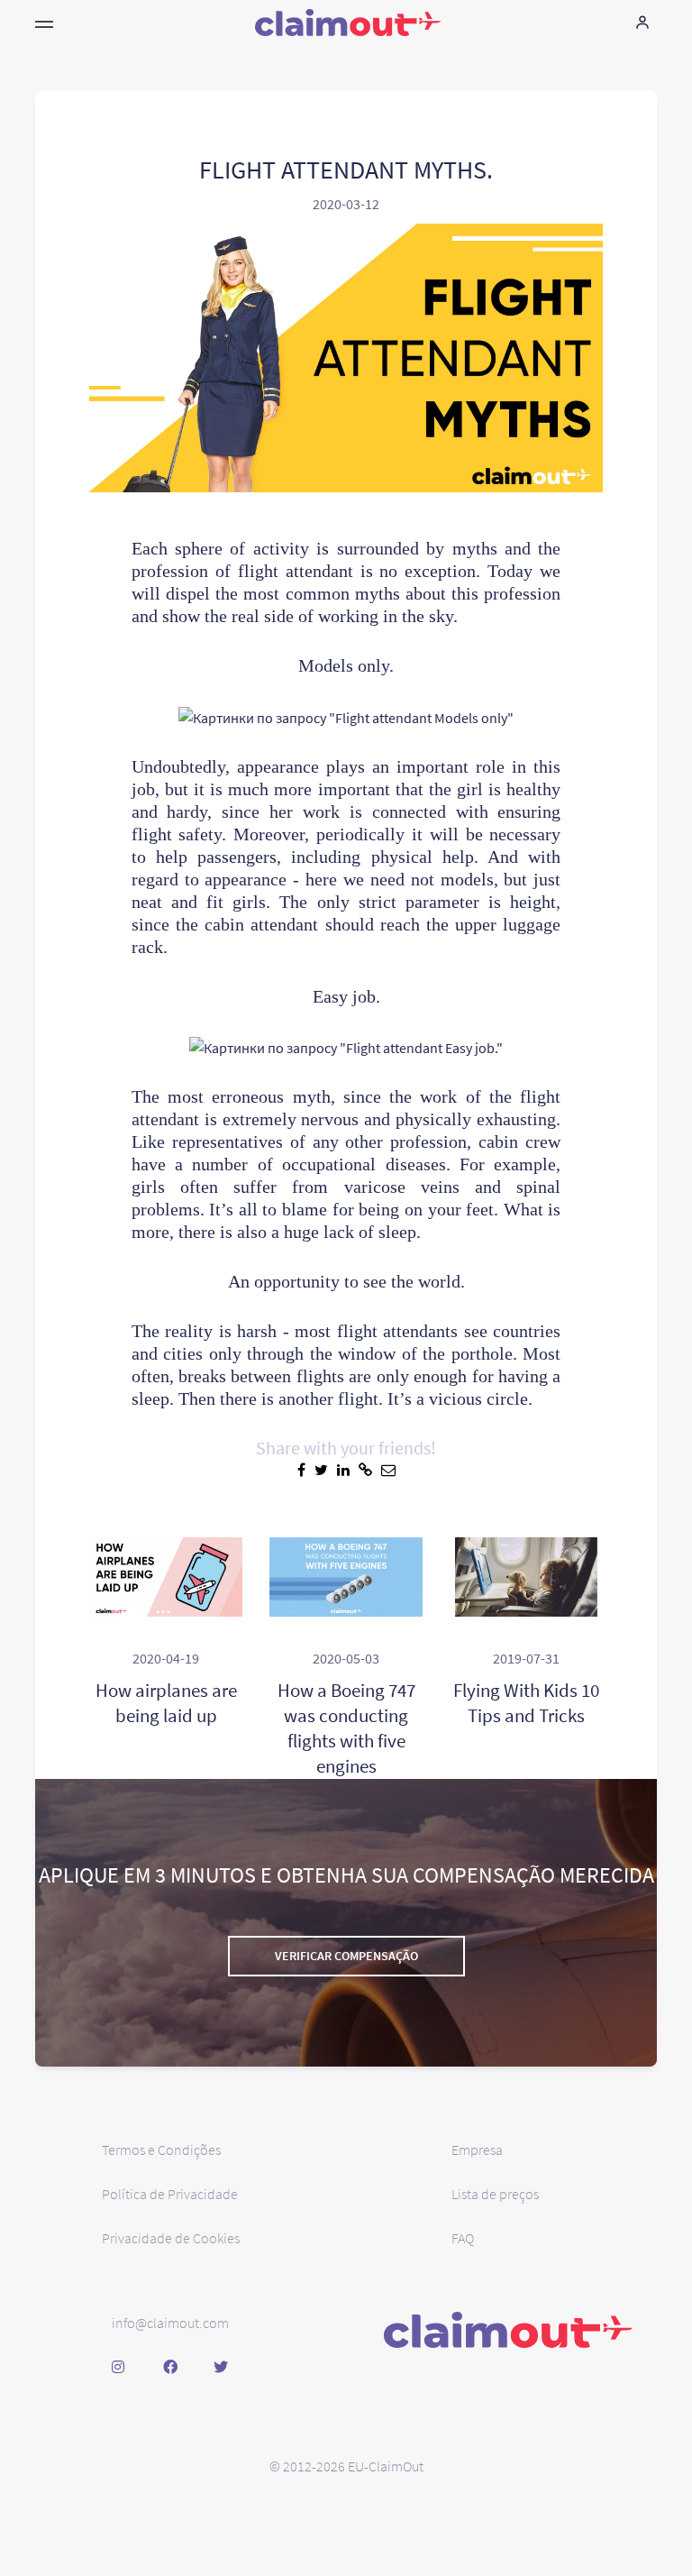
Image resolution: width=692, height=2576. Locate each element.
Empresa (477, 2150)
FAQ (463, 2238)
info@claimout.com (170, 2323)
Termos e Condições (161, 2150)
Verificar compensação (346, 1956)
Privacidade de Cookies (171, 2238)
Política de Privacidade (170, 2194)
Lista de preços (495, 2194)
